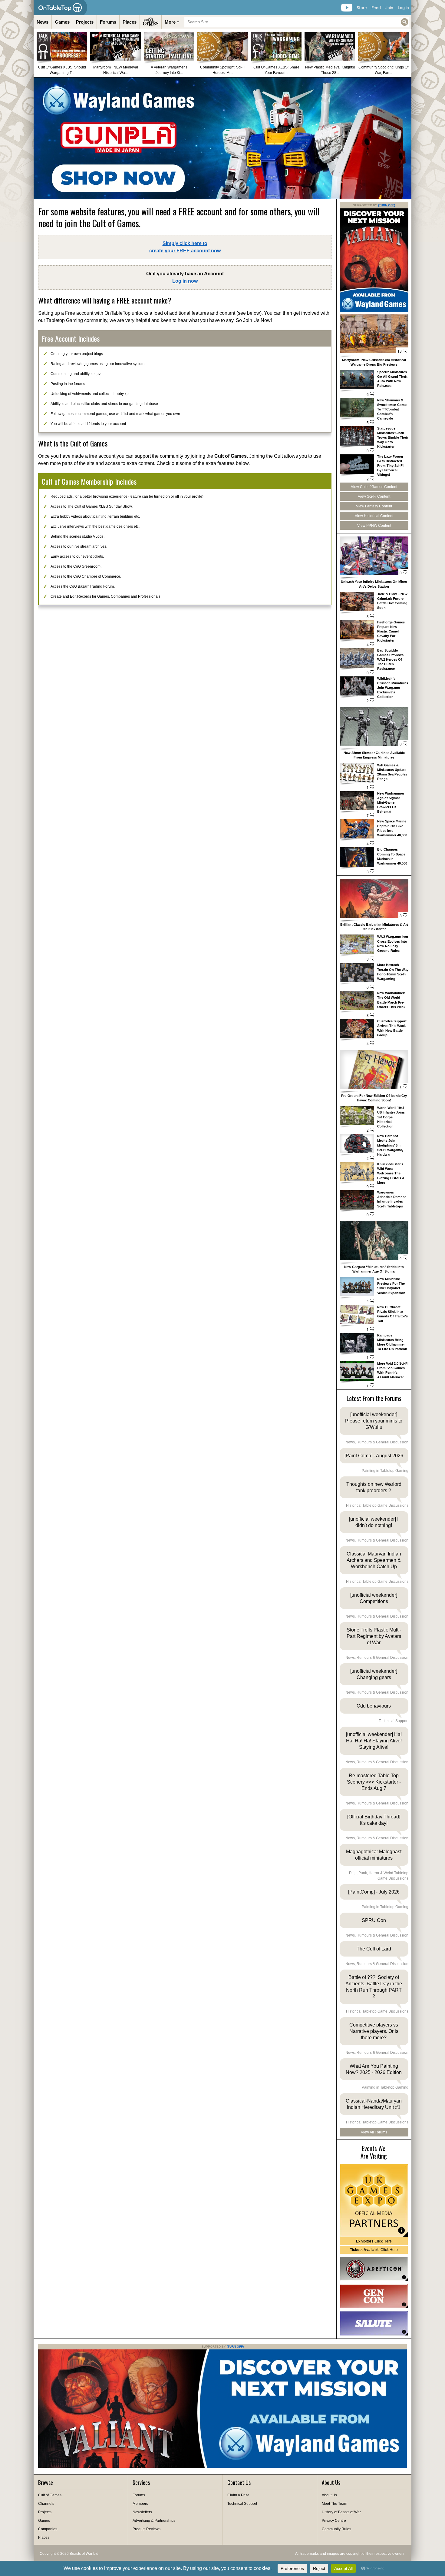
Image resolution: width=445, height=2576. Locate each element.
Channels (46, 2504)
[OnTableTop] (60, 8)
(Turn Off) (387, 205)
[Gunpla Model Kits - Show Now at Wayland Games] (222, 138)
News (43, 22)
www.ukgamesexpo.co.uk (374, 2201)
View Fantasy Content (374, 506)
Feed (376, 8)
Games (62, 22)
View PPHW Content (374, 526)
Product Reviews (147, 2529)
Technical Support (242, 2504)
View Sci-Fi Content (374, 496)
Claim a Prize (238, 2495)
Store (362, 8)
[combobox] (297, 22)
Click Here (374, 2241)
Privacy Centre (334, 2521)
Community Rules (336, 2529)
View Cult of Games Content (374, 487)
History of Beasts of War (341, 2512)
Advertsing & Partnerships (154, 2521)
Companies (48, 2529)
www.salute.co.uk (374, 2323)
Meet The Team (335, 2504)
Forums (108, 22)
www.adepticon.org (374, 2269)
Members (140, 2504)
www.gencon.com (374, 2296)
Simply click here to (185, 247)
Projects (85, 22)
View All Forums (374, 2132)
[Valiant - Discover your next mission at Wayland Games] (374, 311)
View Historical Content (374, 516)
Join (389, 8)
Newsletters (142, 2512)
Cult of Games (50, 2495)
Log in (403, 8)
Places (130, 22)
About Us (329, 2495)
